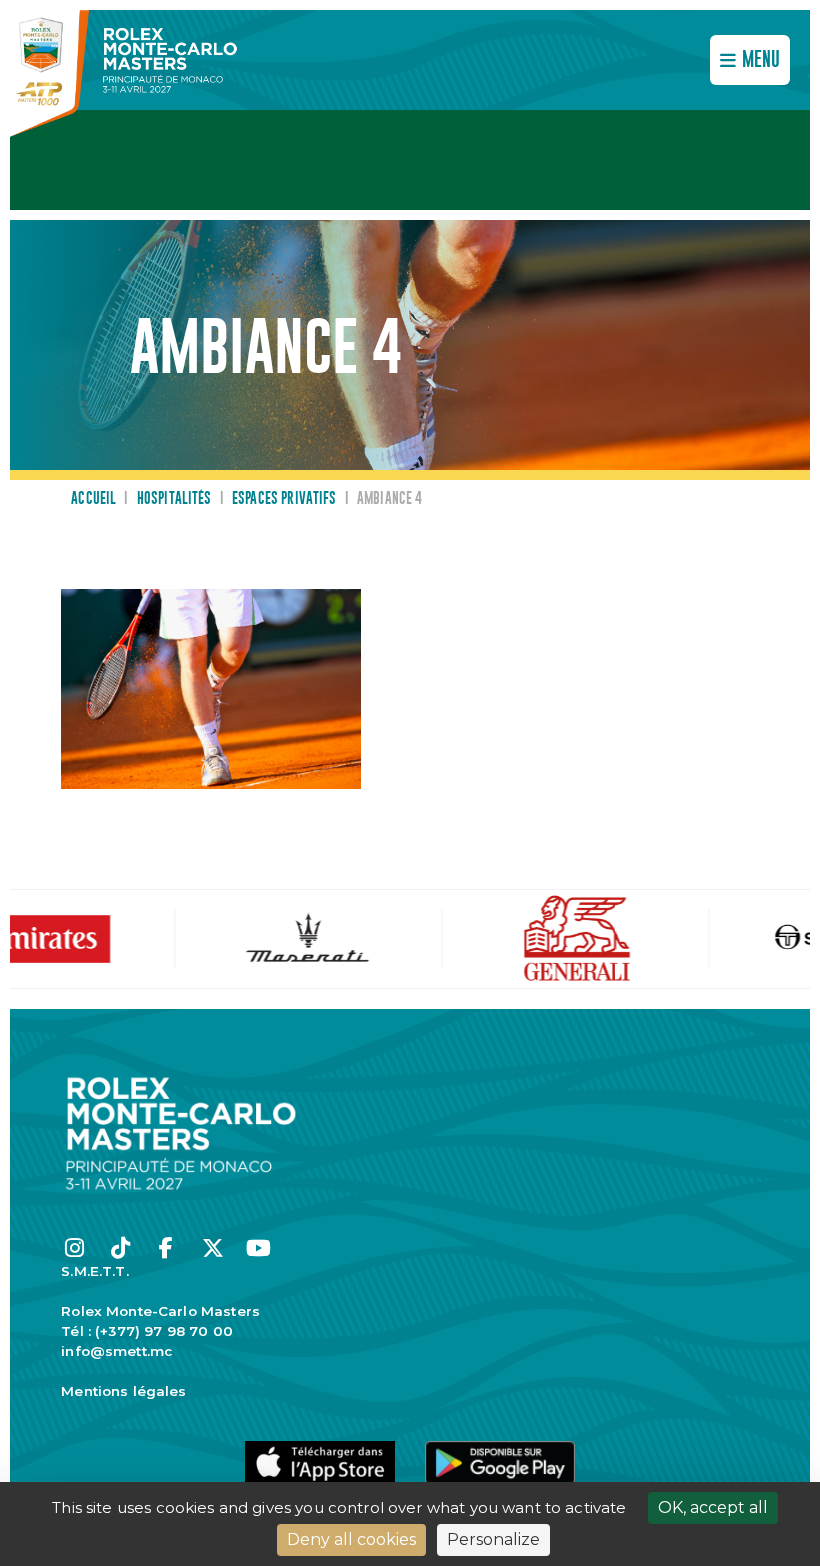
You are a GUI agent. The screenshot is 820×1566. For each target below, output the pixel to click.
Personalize (493, 1539)
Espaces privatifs (284, 499)
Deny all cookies (351, 1539)
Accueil (93, 499)
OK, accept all (713, 1507)
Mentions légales (123, 1391)
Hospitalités (174, 499)
